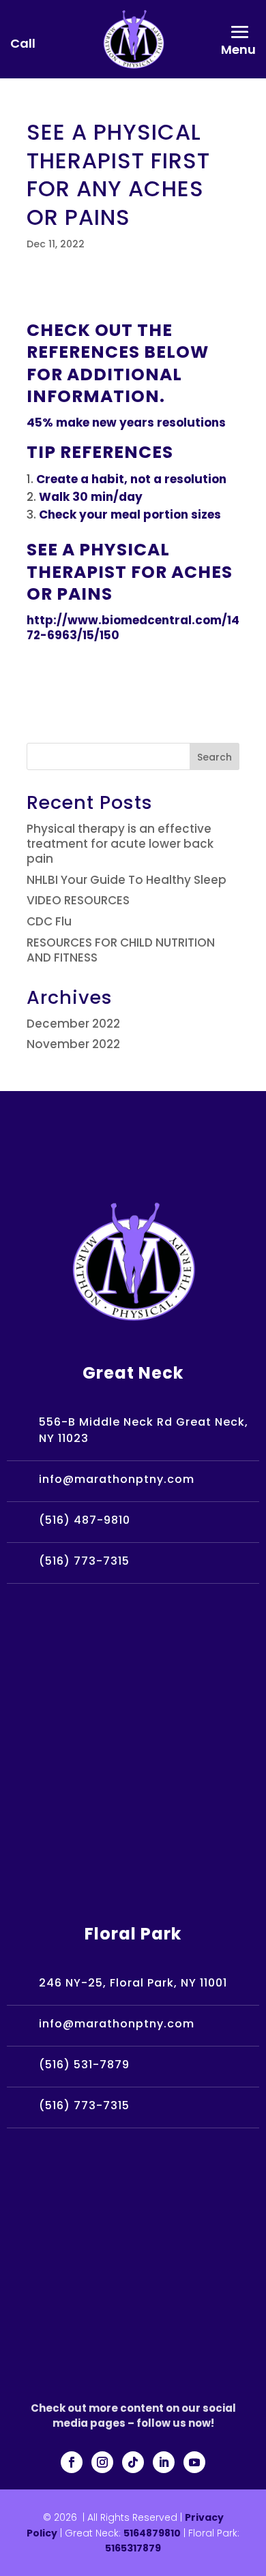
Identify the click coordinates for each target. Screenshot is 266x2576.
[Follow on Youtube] (194, 2462)
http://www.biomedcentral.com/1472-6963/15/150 (133, 628)
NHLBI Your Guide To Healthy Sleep (127, 880)
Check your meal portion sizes (130, 515)
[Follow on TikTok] (133, 2462)
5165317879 (133, 2548)
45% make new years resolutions (126, 423)
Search (215, 757)
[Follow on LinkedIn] (164, 2462)
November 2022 (73, 1044)
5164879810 (152, 2533)
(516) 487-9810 (85, 1520)
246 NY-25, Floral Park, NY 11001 (133, 1983)
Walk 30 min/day (91, 497)
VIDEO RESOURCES (78, 900)
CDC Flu (49, 921)
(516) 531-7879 (84, 2065)
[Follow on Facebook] (72, 2462)
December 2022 (73, 1024)
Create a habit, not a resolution (131, 479)
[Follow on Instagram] (102, 2462)
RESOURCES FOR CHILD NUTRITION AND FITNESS (121, 950)
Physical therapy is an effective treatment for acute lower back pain (120, 844)
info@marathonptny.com (117, 1479)
